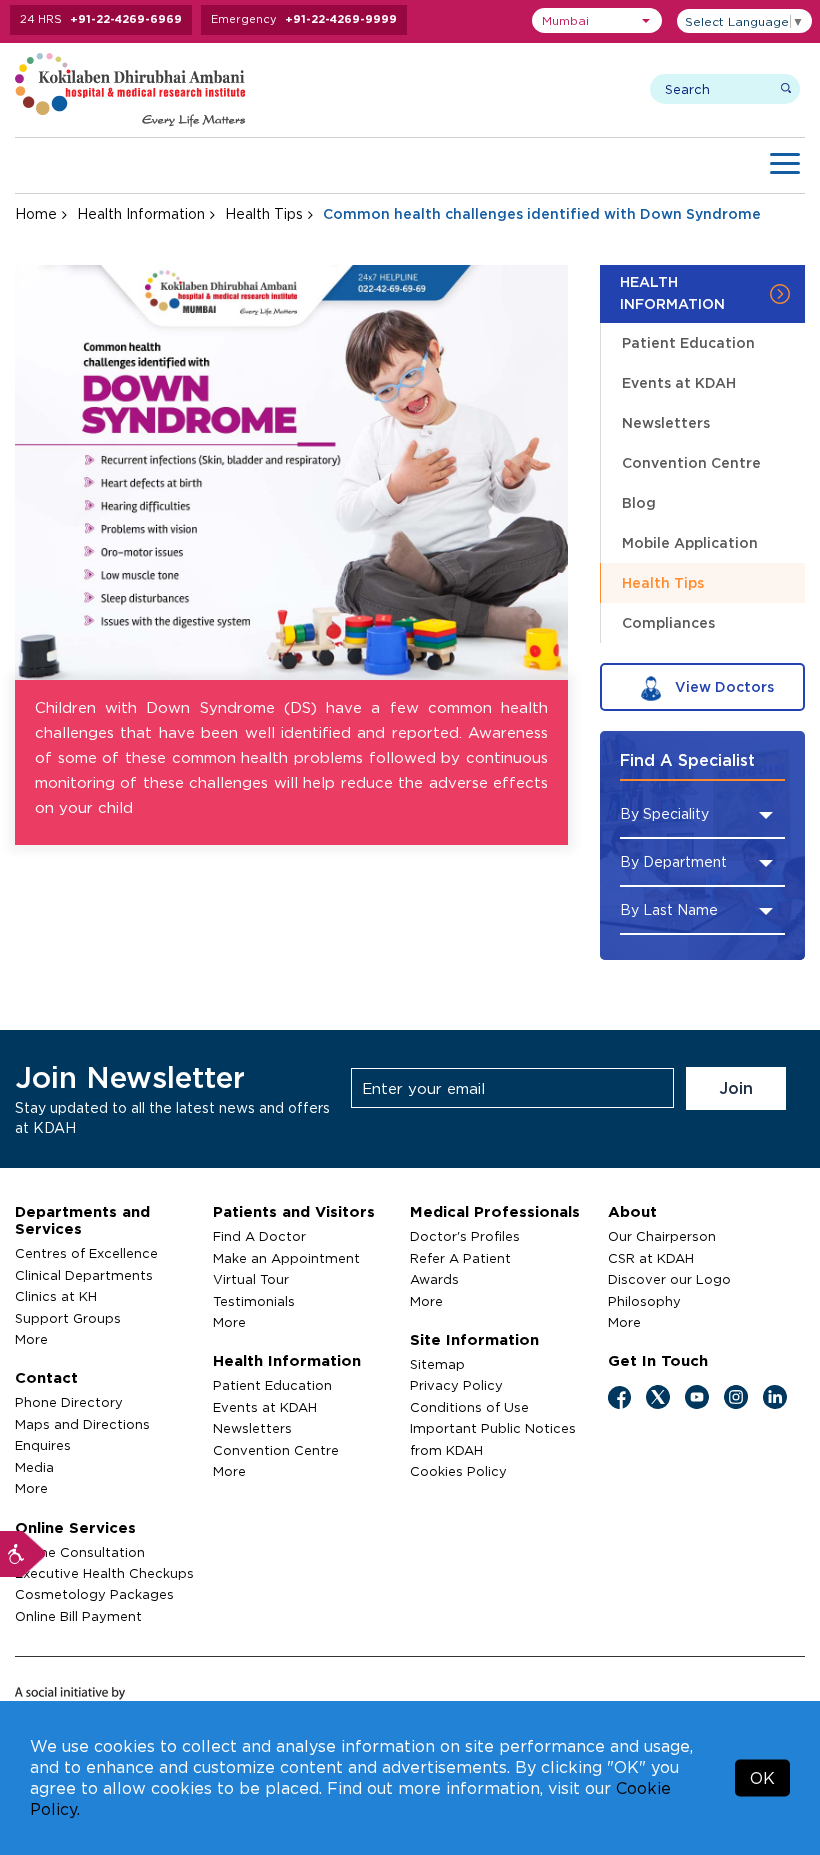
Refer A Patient (460, 1258)
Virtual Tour (251, 1279)
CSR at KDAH (651, 1258)
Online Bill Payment (78, 1616)
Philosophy (644, 1301)
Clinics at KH (56, 1296)
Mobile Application (690, 542)
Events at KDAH (679, 382)
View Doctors (722, 686)
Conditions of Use (469, 1407)
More (31, 1339)
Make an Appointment (286, 1258)
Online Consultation (80, 1552)
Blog (639, 502)
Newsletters (666, 422)
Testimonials (254, 1301)
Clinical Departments (84, 1275)
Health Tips (264, 213)
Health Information (141, 213)
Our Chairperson (662, 1236)
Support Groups (68, 1318)
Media (34, 1467)
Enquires (43, 1445)
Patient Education (688, 342)
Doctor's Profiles (465, 1236)
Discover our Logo (669, 1279)
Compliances (668, 622)
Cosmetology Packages (94, 1594)
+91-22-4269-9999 (341, 19)
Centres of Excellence (86, 1253)
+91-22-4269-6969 (126, 19)
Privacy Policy (456, 1385)
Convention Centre (691, 462)
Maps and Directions (82, 1424)
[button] (597, 20)
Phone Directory (69, 1402)
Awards (434, 1279)
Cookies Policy (458, 1471)
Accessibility (23, 1554)
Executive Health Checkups (104, 1573)
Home (36, 213)
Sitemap (437, 1364)
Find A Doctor (259, 1236)
